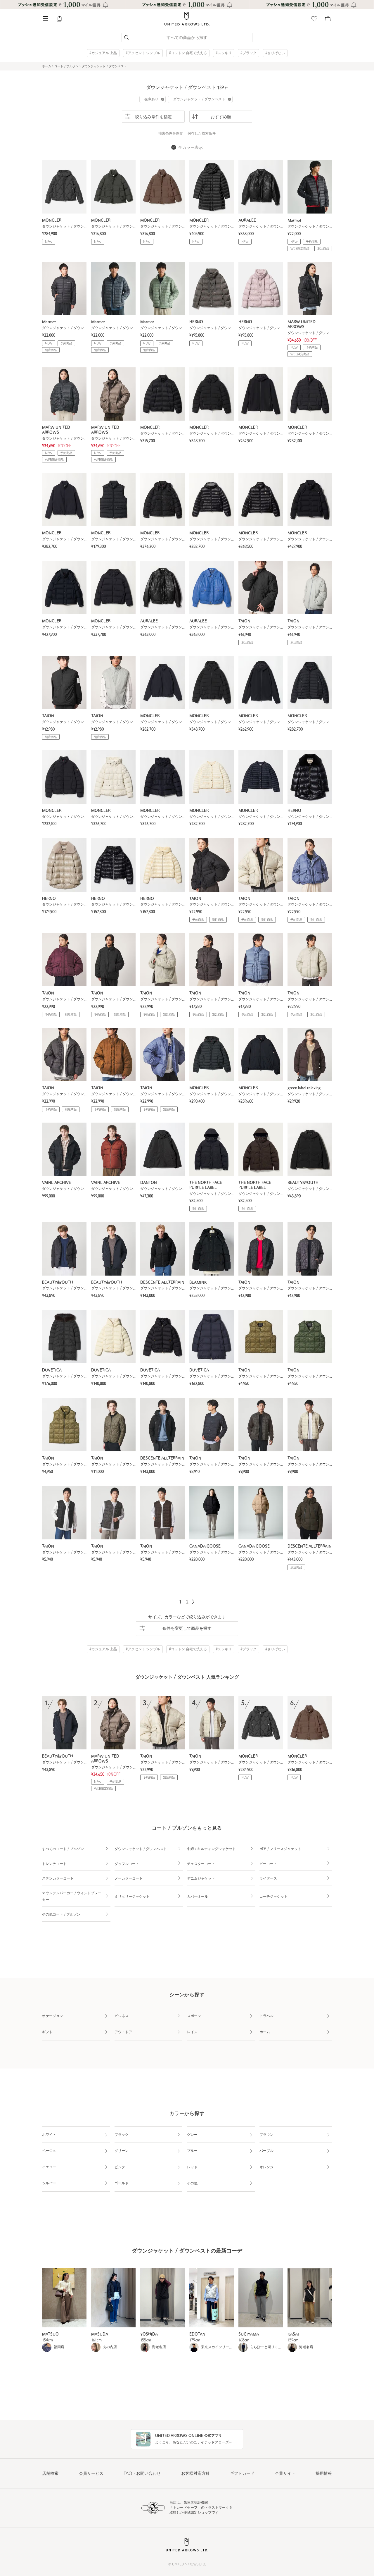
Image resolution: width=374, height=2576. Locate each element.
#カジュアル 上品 (103, 53)
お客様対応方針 (195, 2474)
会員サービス (91, 2474)
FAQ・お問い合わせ (142, 2474)
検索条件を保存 (171, 134)
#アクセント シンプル (143, 53)
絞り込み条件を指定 (153, 117)
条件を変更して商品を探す (187, 1629)
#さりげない (275, 53)
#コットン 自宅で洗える (188, 53)
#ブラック (249, 53)
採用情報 (324, 2474)
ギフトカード (242, 2474)
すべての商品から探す (187, 38)
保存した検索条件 (202, 134)
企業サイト (285, 2474)
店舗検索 (50, 2474)
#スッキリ (224, 53)
